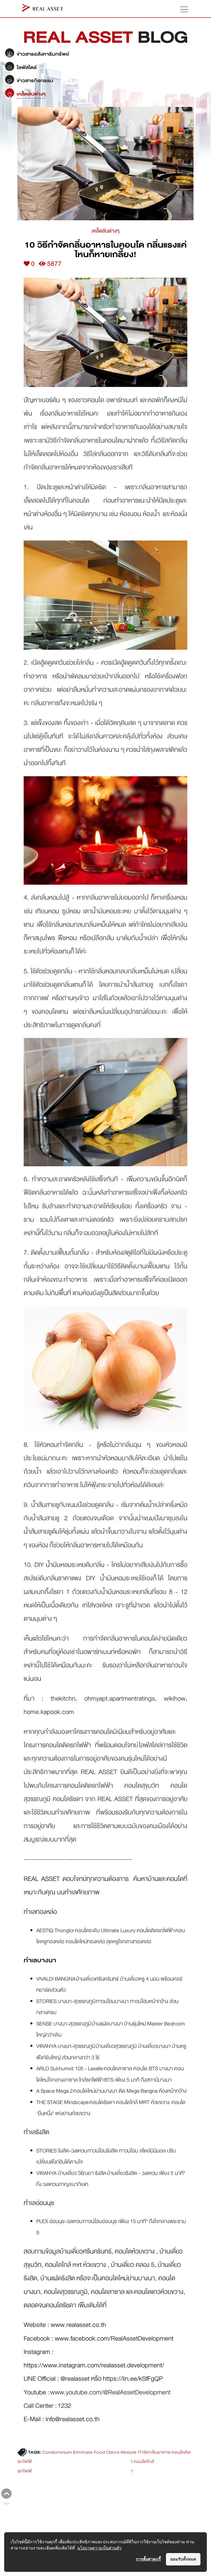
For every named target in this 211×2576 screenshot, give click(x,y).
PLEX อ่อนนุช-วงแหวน (59, 2221)
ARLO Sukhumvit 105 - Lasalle (70, 2068)
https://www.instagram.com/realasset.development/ (94, 2365)
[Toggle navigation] (182, 9)
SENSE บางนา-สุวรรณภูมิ (64, 2024)
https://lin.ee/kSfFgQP (133, 2379)
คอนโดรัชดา (68, 1799)
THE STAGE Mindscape (63, 2102)
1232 (64, 2406)
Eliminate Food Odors (96, 2452)
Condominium (57, 2452)
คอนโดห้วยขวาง (135, 2251)
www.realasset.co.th (78, 2325)
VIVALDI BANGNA (56, 1979)
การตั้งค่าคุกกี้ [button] (148, 2559)
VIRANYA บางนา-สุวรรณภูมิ (66, 2046)
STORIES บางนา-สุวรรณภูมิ (66, 2001)
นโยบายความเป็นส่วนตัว (99, 2548)
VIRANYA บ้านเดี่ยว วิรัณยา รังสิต (71, 2173)
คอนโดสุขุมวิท (142, 1785)
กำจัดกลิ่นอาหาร (154, 2452)
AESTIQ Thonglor (55, 1930)
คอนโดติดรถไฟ (68, 1745)
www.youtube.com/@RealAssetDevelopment (110, 2392)
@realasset (75, 2379)
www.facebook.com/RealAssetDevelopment (114, 2338)
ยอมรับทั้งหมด (183, 2559)
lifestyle (129, 2452)
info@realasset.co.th (73, 2419)
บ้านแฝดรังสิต (58, 2278)
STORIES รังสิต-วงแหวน (62, 2151)
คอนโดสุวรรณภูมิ (66, 2292)
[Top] (6, 2494)
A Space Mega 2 (55, 2091)
